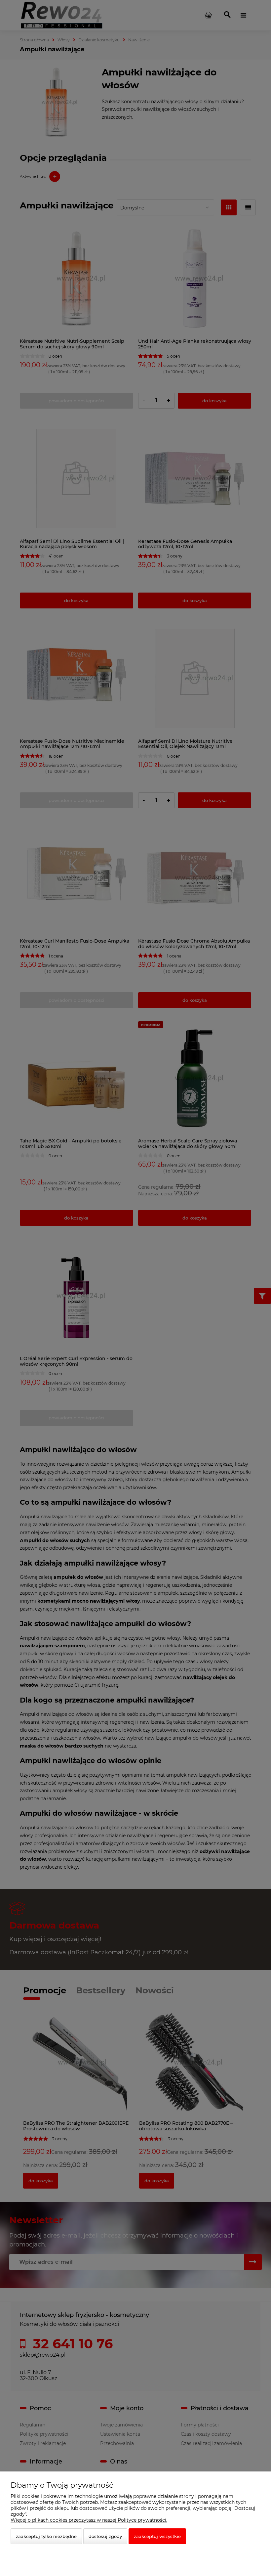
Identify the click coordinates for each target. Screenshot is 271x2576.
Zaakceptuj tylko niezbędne (46, 2536)
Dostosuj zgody (105, 2536)
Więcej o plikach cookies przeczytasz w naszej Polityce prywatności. (89, 2520)
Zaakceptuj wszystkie (157, 2536)
